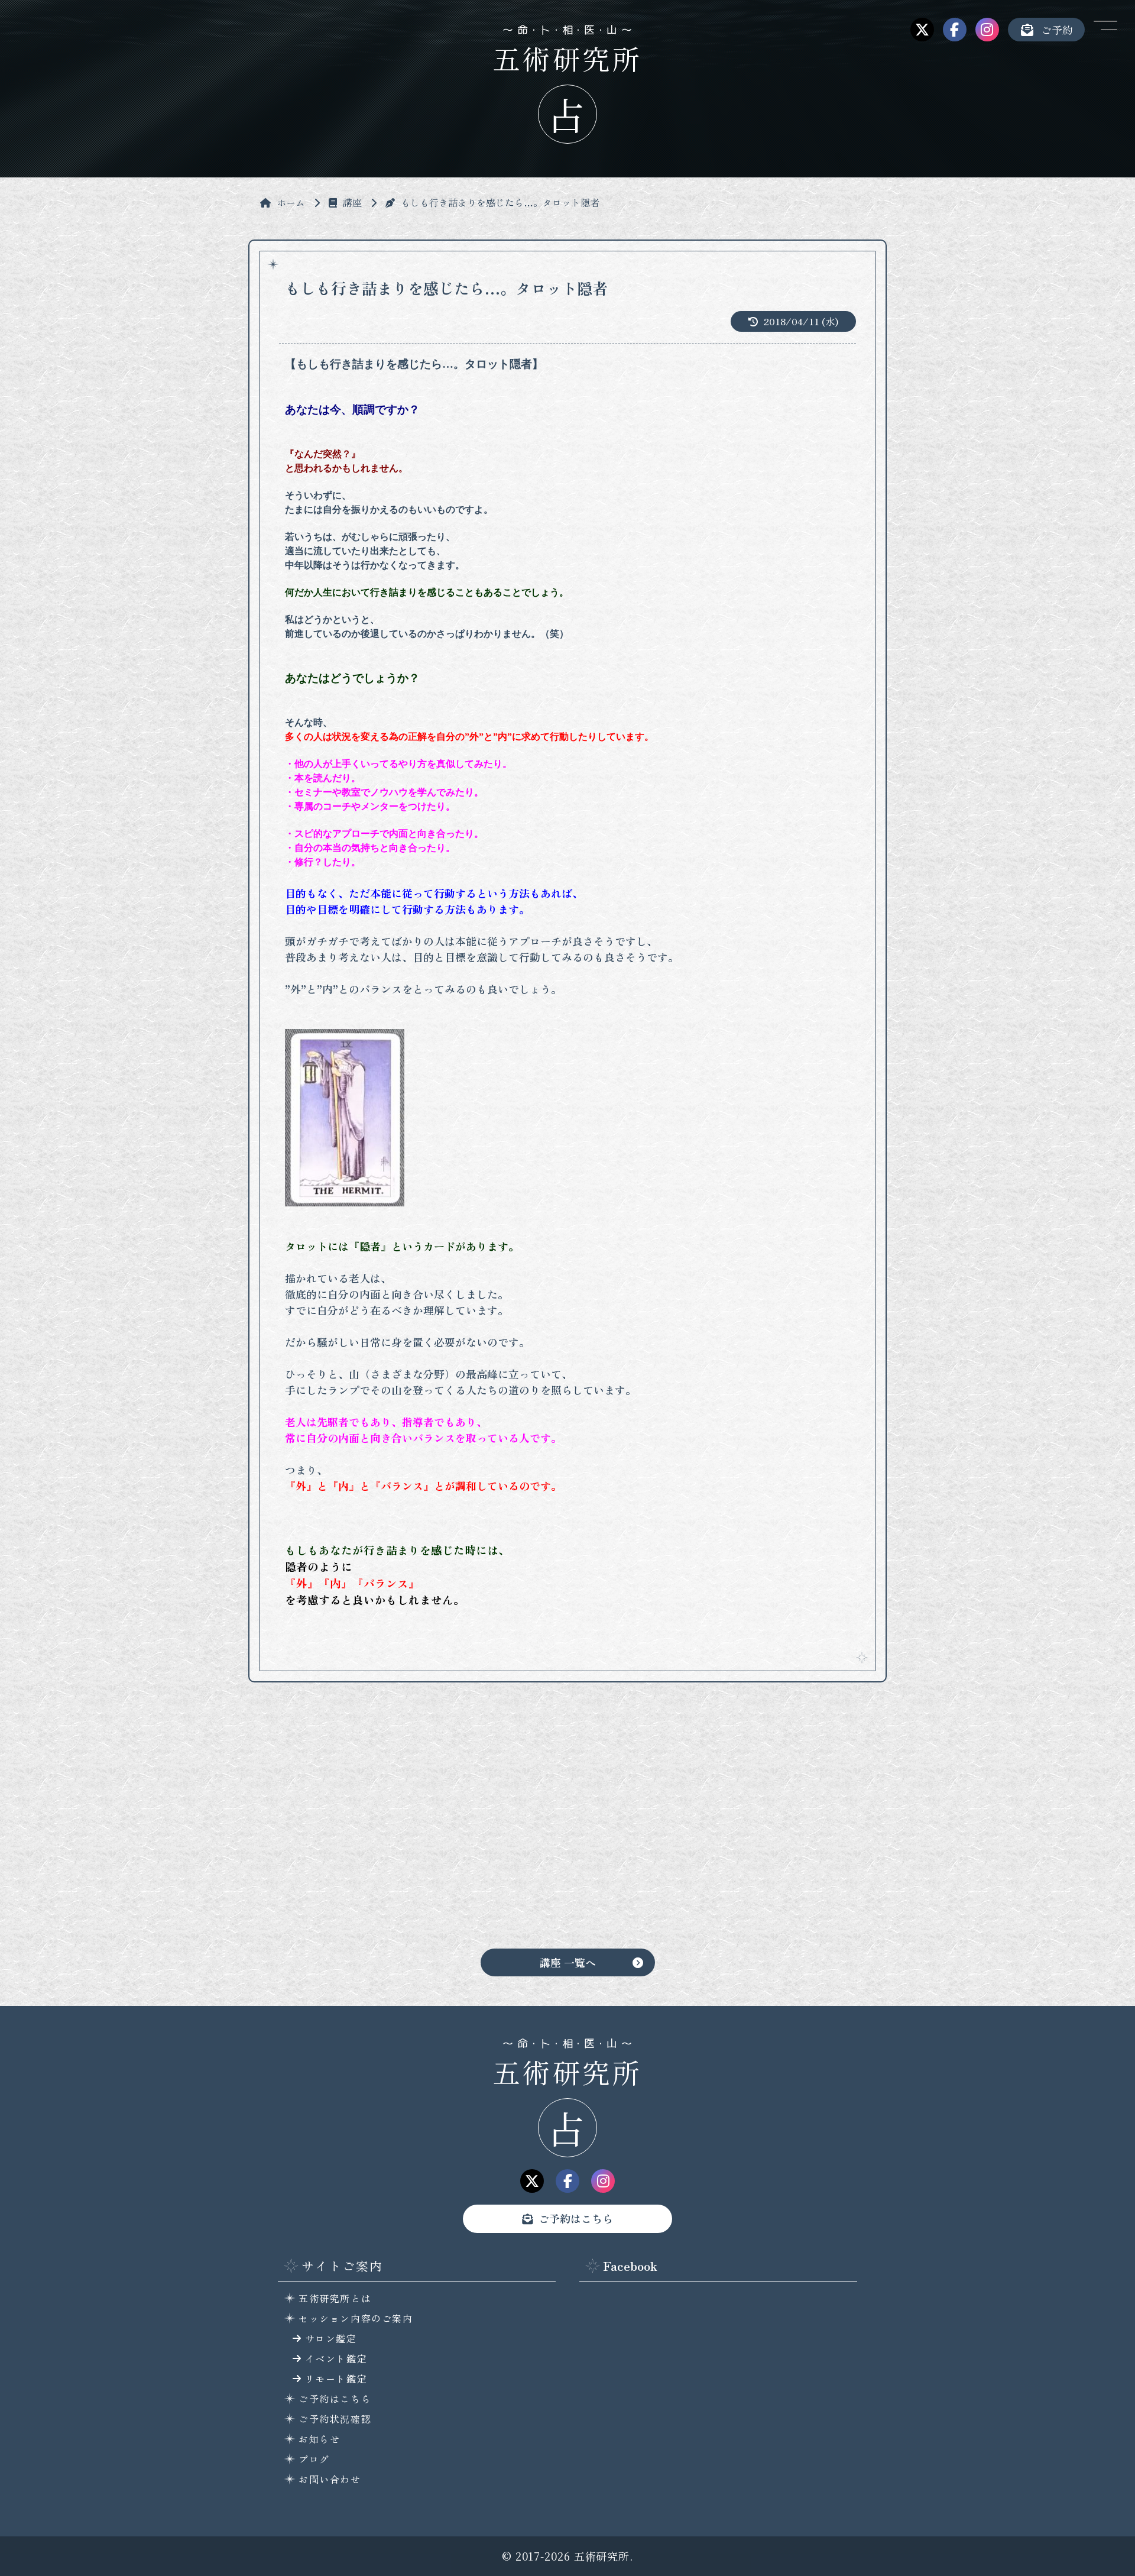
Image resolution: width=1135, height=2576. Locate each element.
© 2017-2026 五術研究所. (567, 2556)
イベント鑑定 (336, 2358)
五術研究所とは (335, 2298)
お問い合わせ (330, 2479)
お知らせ (319, 2439)
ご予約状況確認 (335, 2419)
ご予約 (1057, 30)
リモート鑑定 (336, 2378)
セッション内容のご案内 (356, 2318)
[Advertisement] (567, 1824)
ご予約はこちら (576, 2218)
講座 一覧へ (568, 1962)
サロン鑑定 (331, 2338)
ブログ (314, 2459)
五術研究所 (568, 2072)
